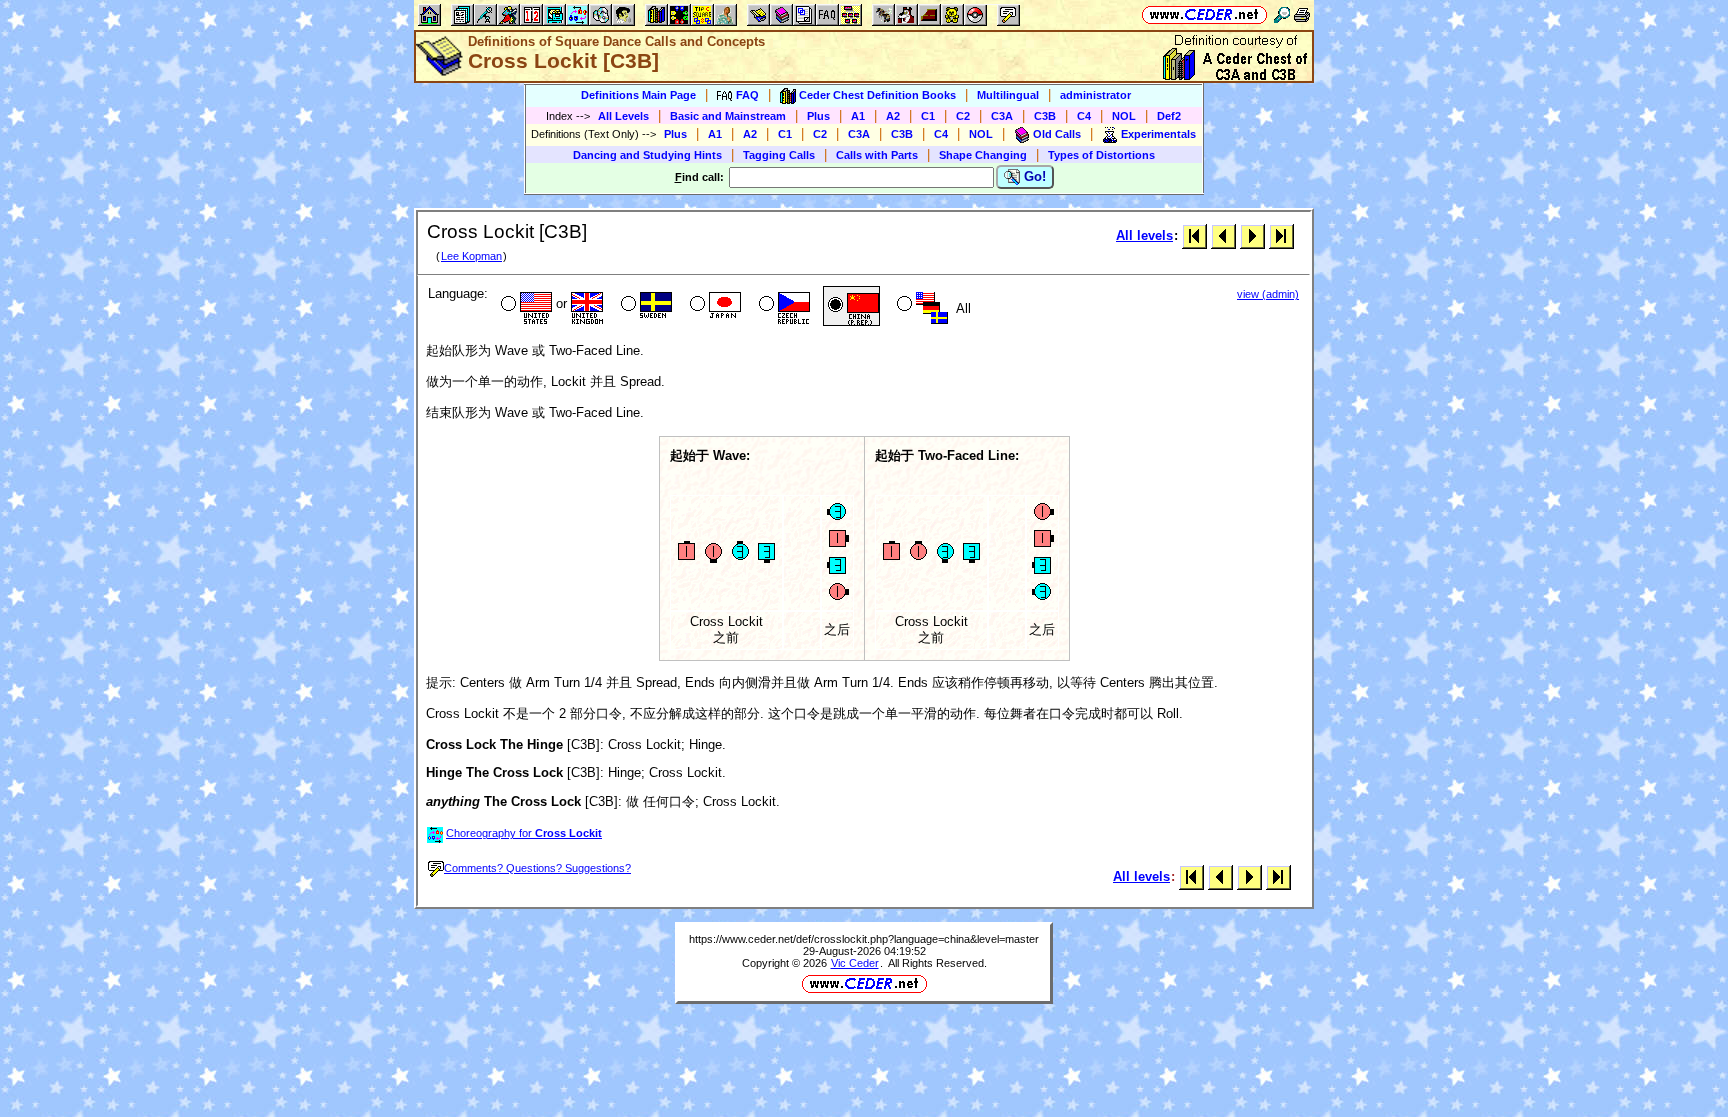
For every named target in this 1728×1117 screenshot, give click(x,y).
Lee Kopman (471, 256)
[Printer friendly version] (1302, 14)
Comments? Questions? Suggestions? (537, 868)
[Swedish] (644, 306)
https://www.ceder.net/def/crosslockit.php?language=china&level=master (864, 939)
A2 (893, 116)
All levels (1144, 235)
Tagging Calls (779, 155)
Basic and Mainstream (728, 116)
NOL (1124, 116)
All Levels (623, 116)
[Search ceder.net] (1282, 14)
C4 (1084, 116)
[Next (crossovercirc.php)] (1252, 235)
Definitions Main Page (638, 95)
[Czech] (782, 306)
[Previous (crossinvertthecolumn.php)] (1223, 235)
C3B (1045, 116)
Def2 (1169, 116)
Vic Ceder (855, 963)
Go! (1033, 176)
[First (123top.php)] (1194, 235)
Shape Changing (983, 155)
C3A (1002, 116)
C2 (963, 116)
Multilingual (1008, 95)
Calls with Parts (877, 155)
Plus (818, 116)
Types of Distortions (1101, 155)
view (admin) (1268, 294)
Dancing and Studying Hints (647, 155)
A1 (858, 116)
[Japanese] (713, 306)
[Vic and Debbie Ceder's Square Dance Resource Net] (1204, 14)
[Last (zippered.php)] (1281, 235)
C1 (928, 116)
